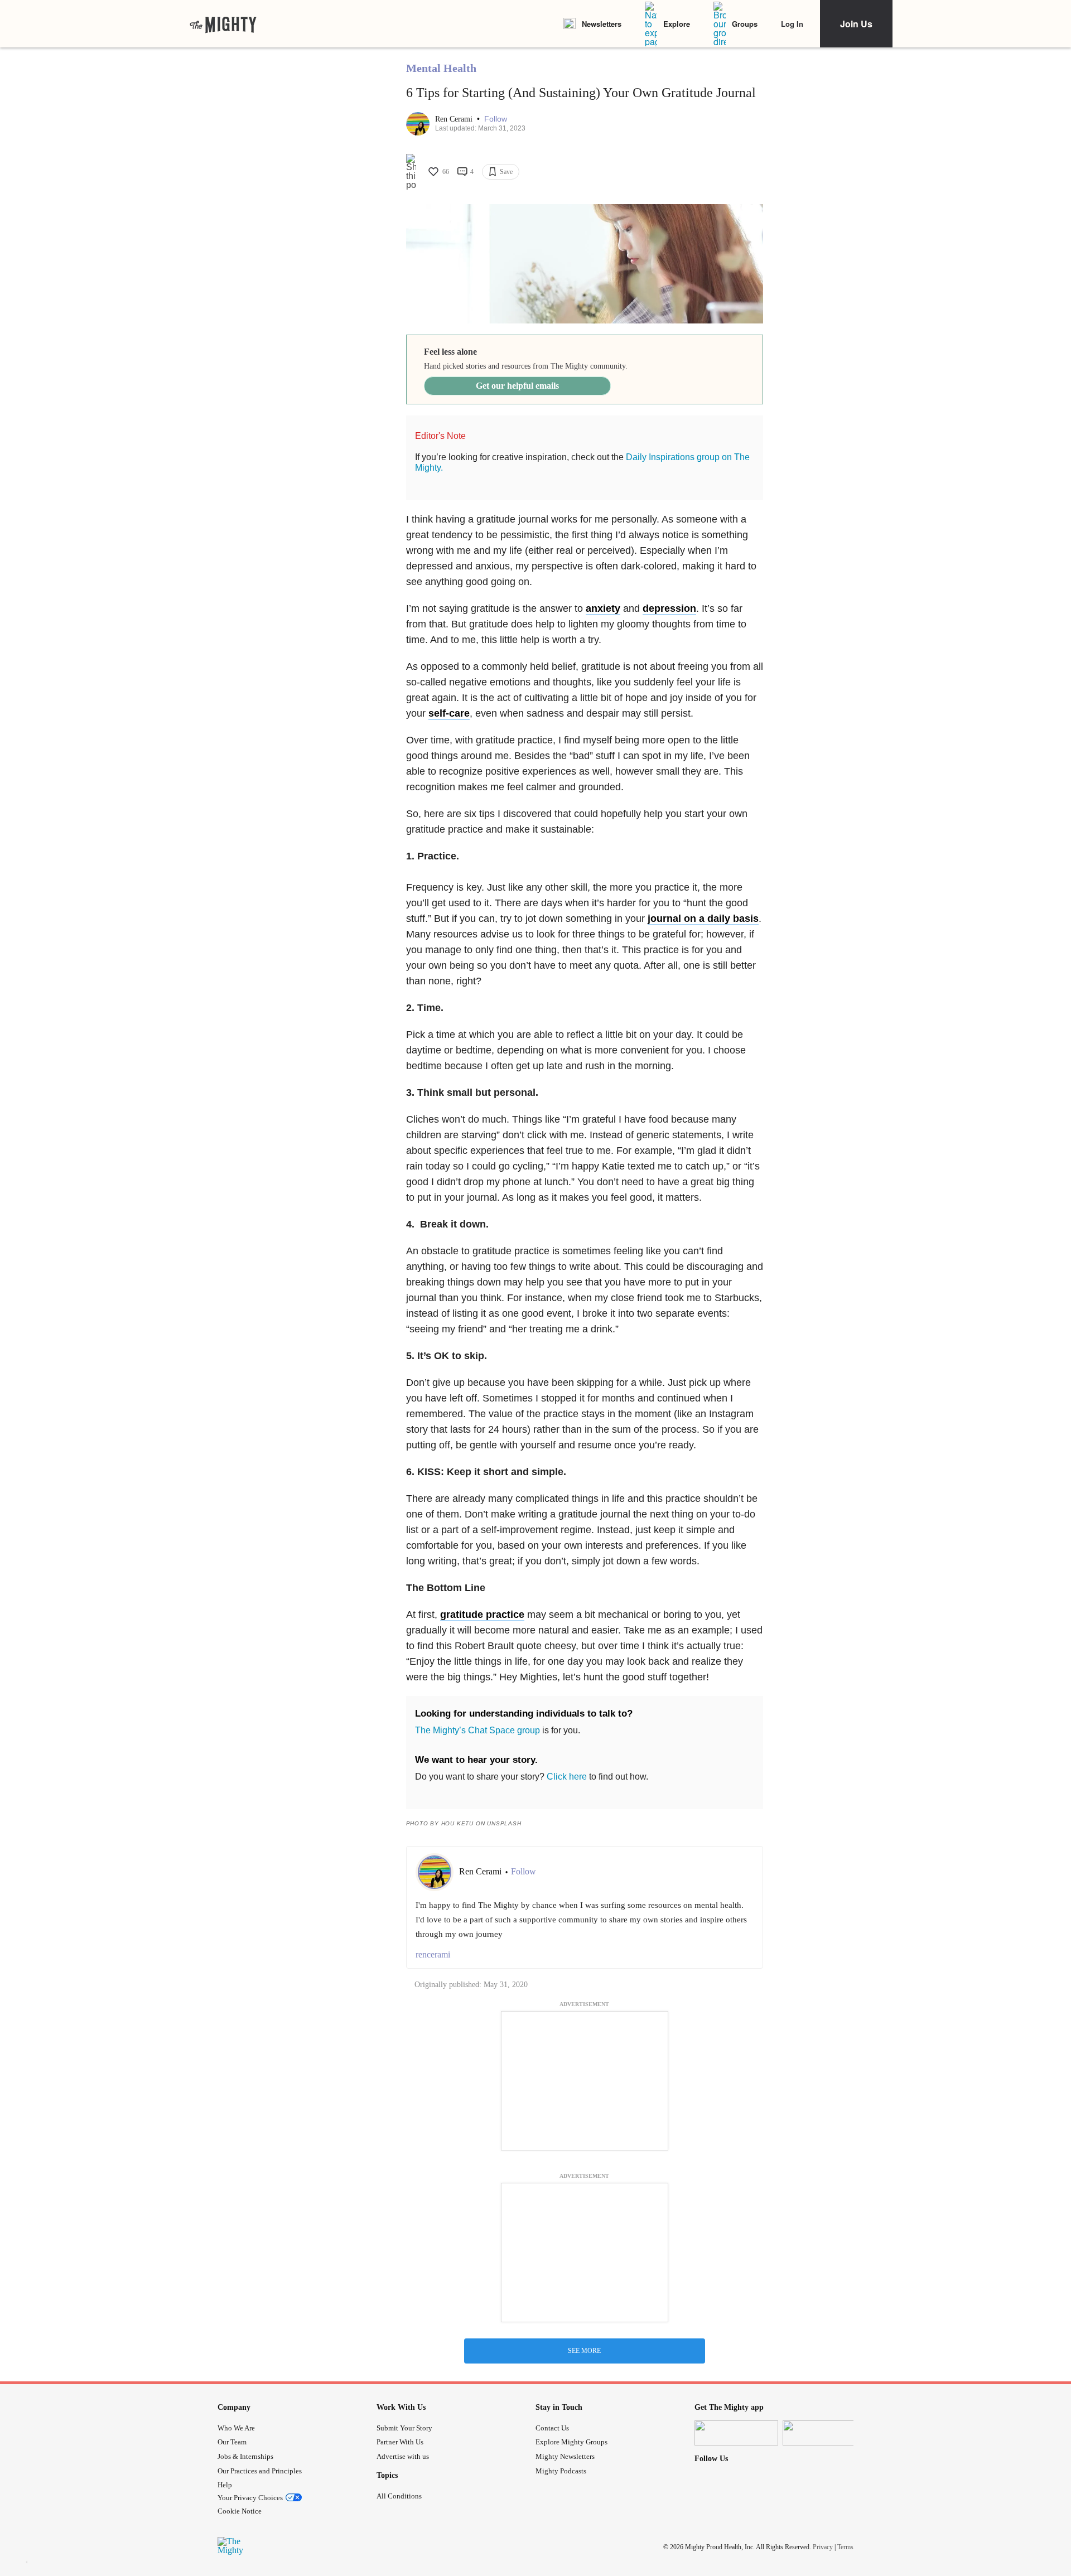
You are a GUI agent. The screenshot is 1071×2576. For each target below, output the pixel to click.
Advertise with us (403, 2456)
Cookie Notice (240, 2511)
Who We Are (236, 2428)
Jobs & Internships (245, 2456)
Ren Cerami (455, 119)
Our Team (232, 2442)
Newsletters (602, 24)
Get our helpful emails (517, 386)
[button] (496, 119)
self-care (449, 713)
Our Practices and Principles (260, 2471)
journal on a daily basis (703, 919)
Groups (745, 24)
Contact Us (552, 2428)
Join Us (856, 24)
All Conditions (399, 2496)
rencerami (433, 1954)
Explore (677, 24)
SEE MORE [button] (584, 2351)
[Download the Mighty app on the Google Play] (824, 2433)
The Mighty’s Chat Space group (477, 1730)
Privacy (823, 2547)
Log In (792, 24)
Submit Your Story (404, 2428)
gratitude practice (482, 1615)
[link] (223, 24)
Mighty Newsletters (565, 2456)
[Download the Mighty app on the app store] (736, 2433)
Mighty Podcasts (561, 2471)
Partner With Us (400, 2442)
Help (225, 2485)
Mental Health (441, 68)
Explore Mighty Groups (571, 2442)
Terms (845, 2547)
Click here (567, 1777)
